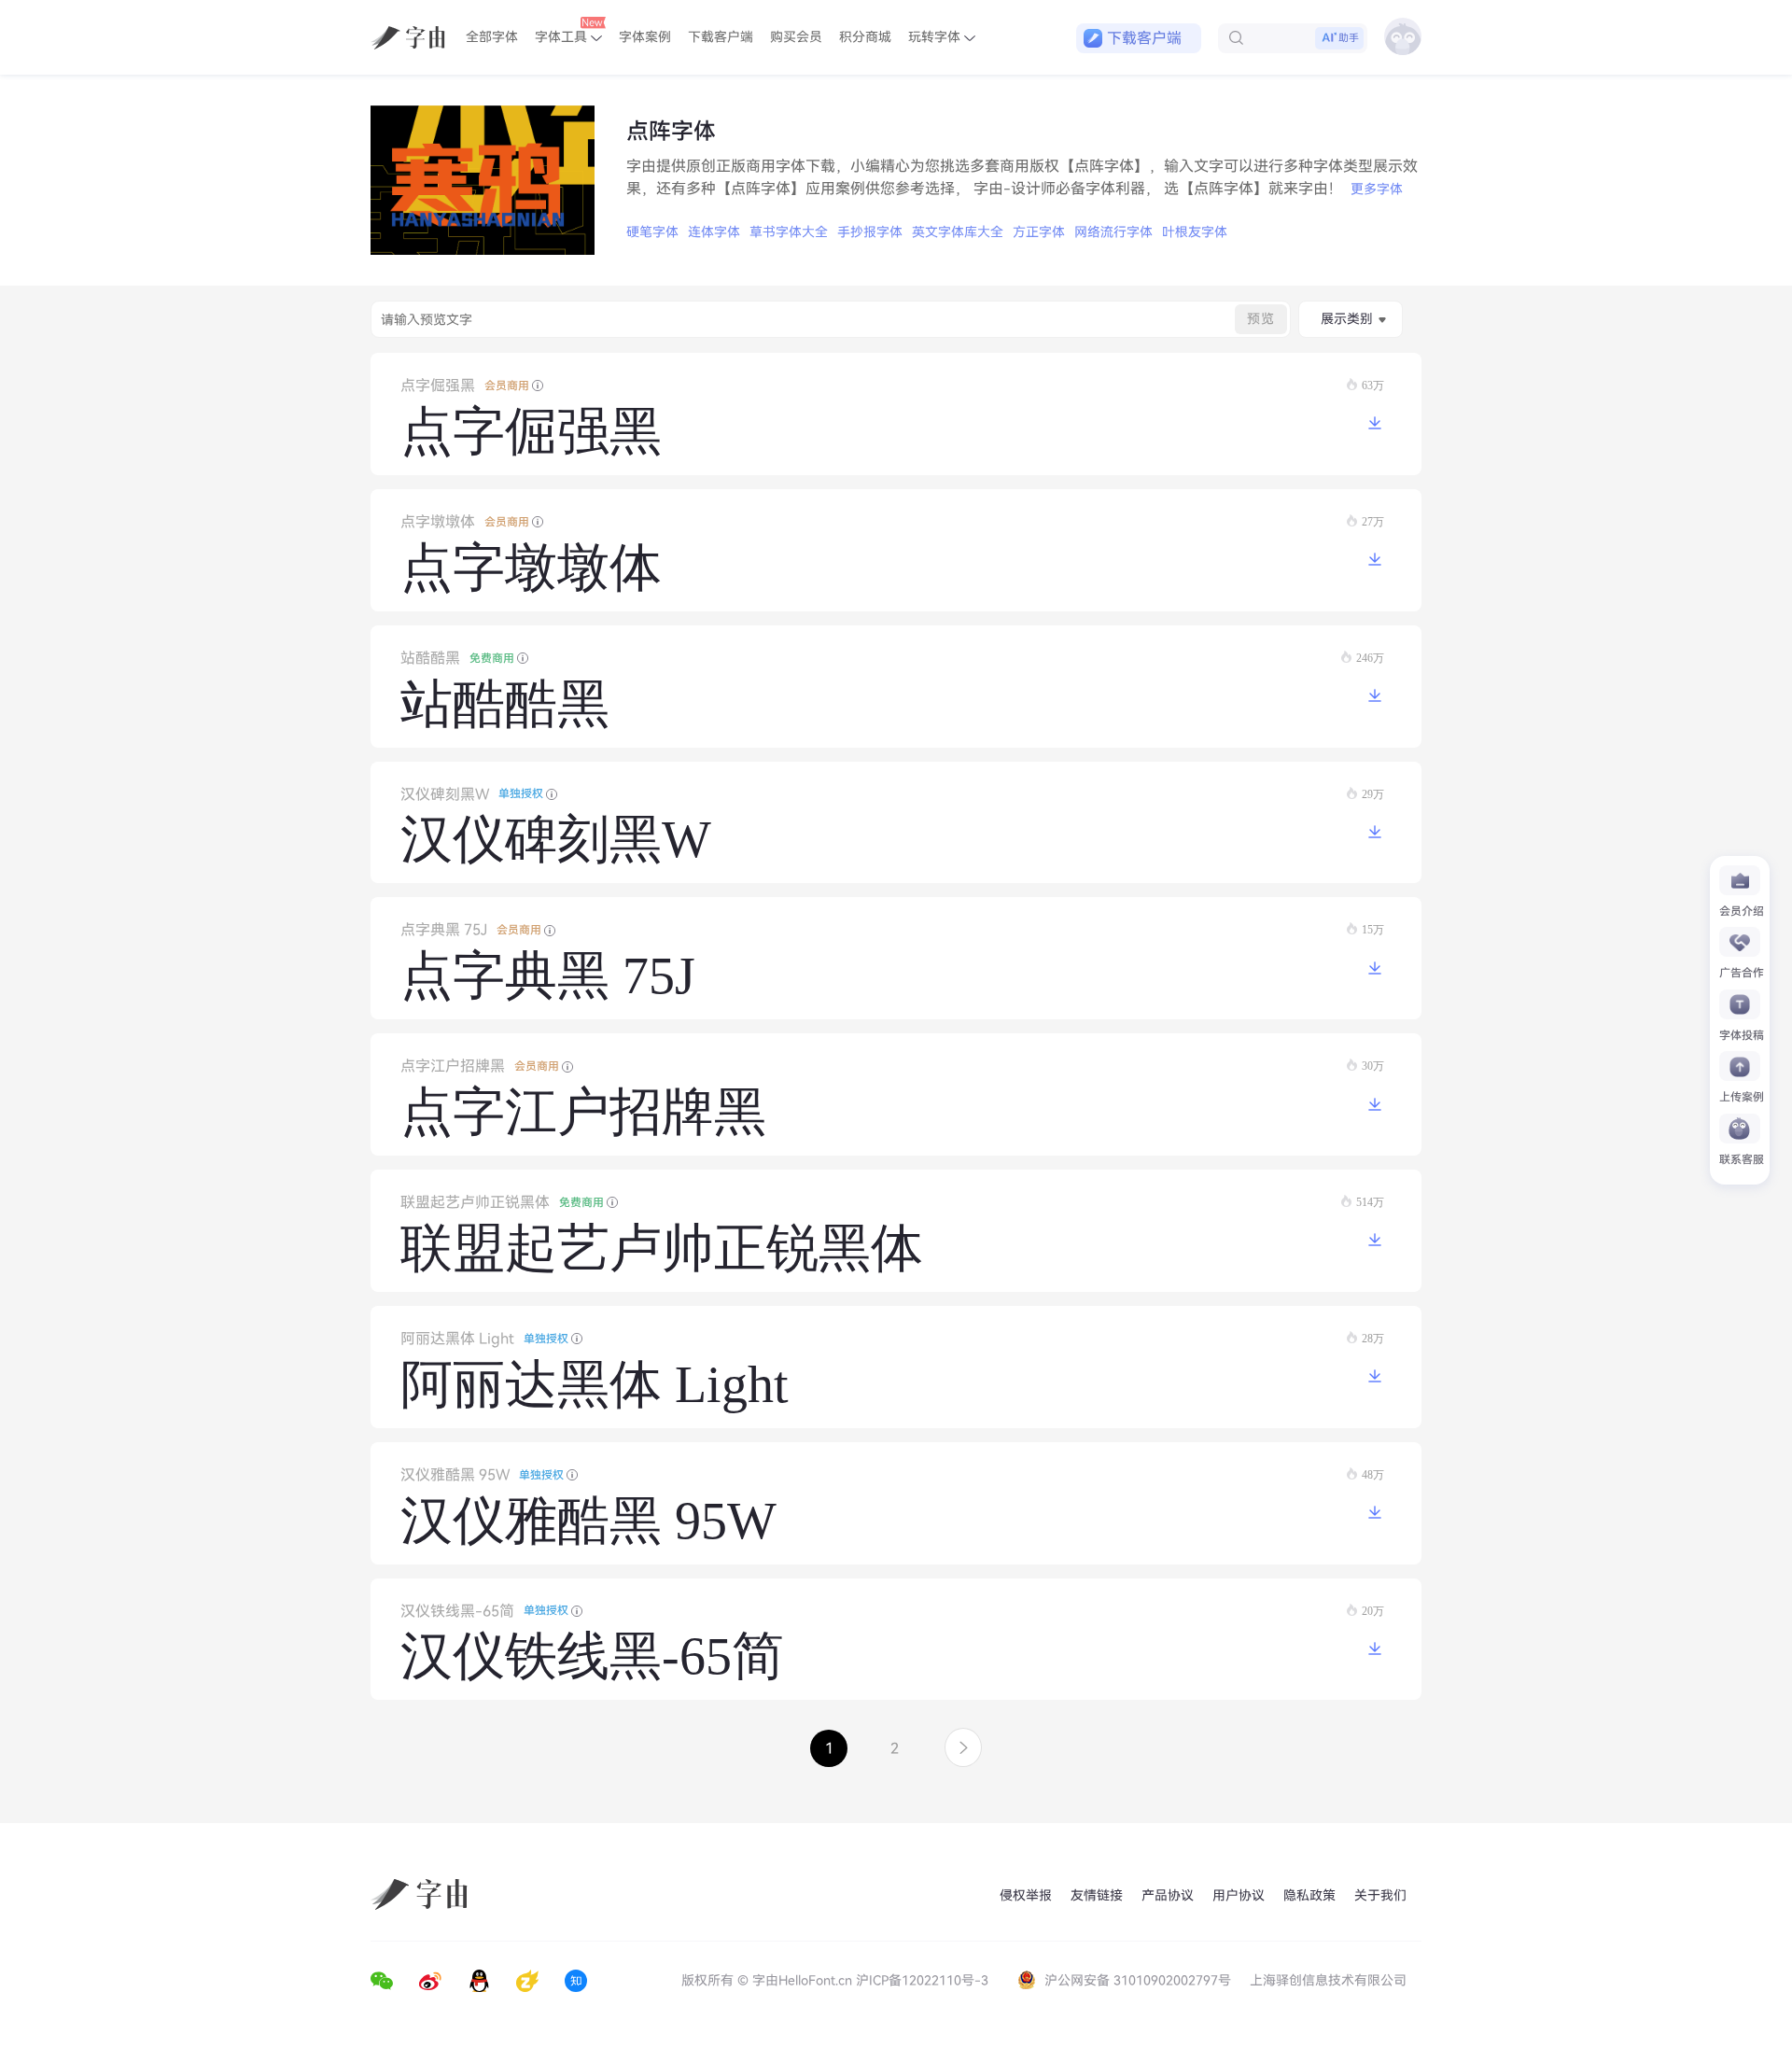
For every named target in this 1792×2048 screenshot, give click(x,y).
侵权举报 (1026, 1895)
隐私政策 (1309, 1895)
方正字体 (1039, 232)
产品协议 (1168, 1895)
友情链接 (1097, 1895)
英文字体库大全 (958, 232)
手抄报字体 (870, 232)
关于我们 (1380, 1895)
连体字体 (714, 232)
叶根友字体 (1195, 232)
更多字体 (1377, 189)
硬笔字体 (652, 232)
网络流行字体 (1113, 232)
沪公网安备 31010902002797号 (1138, 1980)
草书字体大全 (789, 232)
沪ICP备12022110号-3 (922, 1980)
